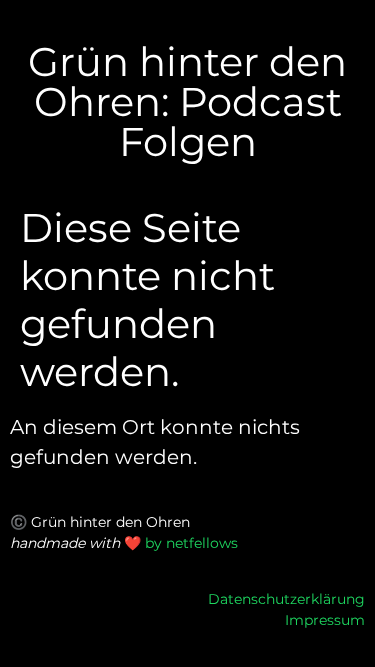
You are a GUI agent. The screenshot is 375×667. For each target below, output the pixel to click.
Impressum (325, 620)
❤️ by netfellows (181, 543)
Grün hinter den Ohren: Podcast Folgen (187, 101)
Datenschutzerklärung (286, 599)
